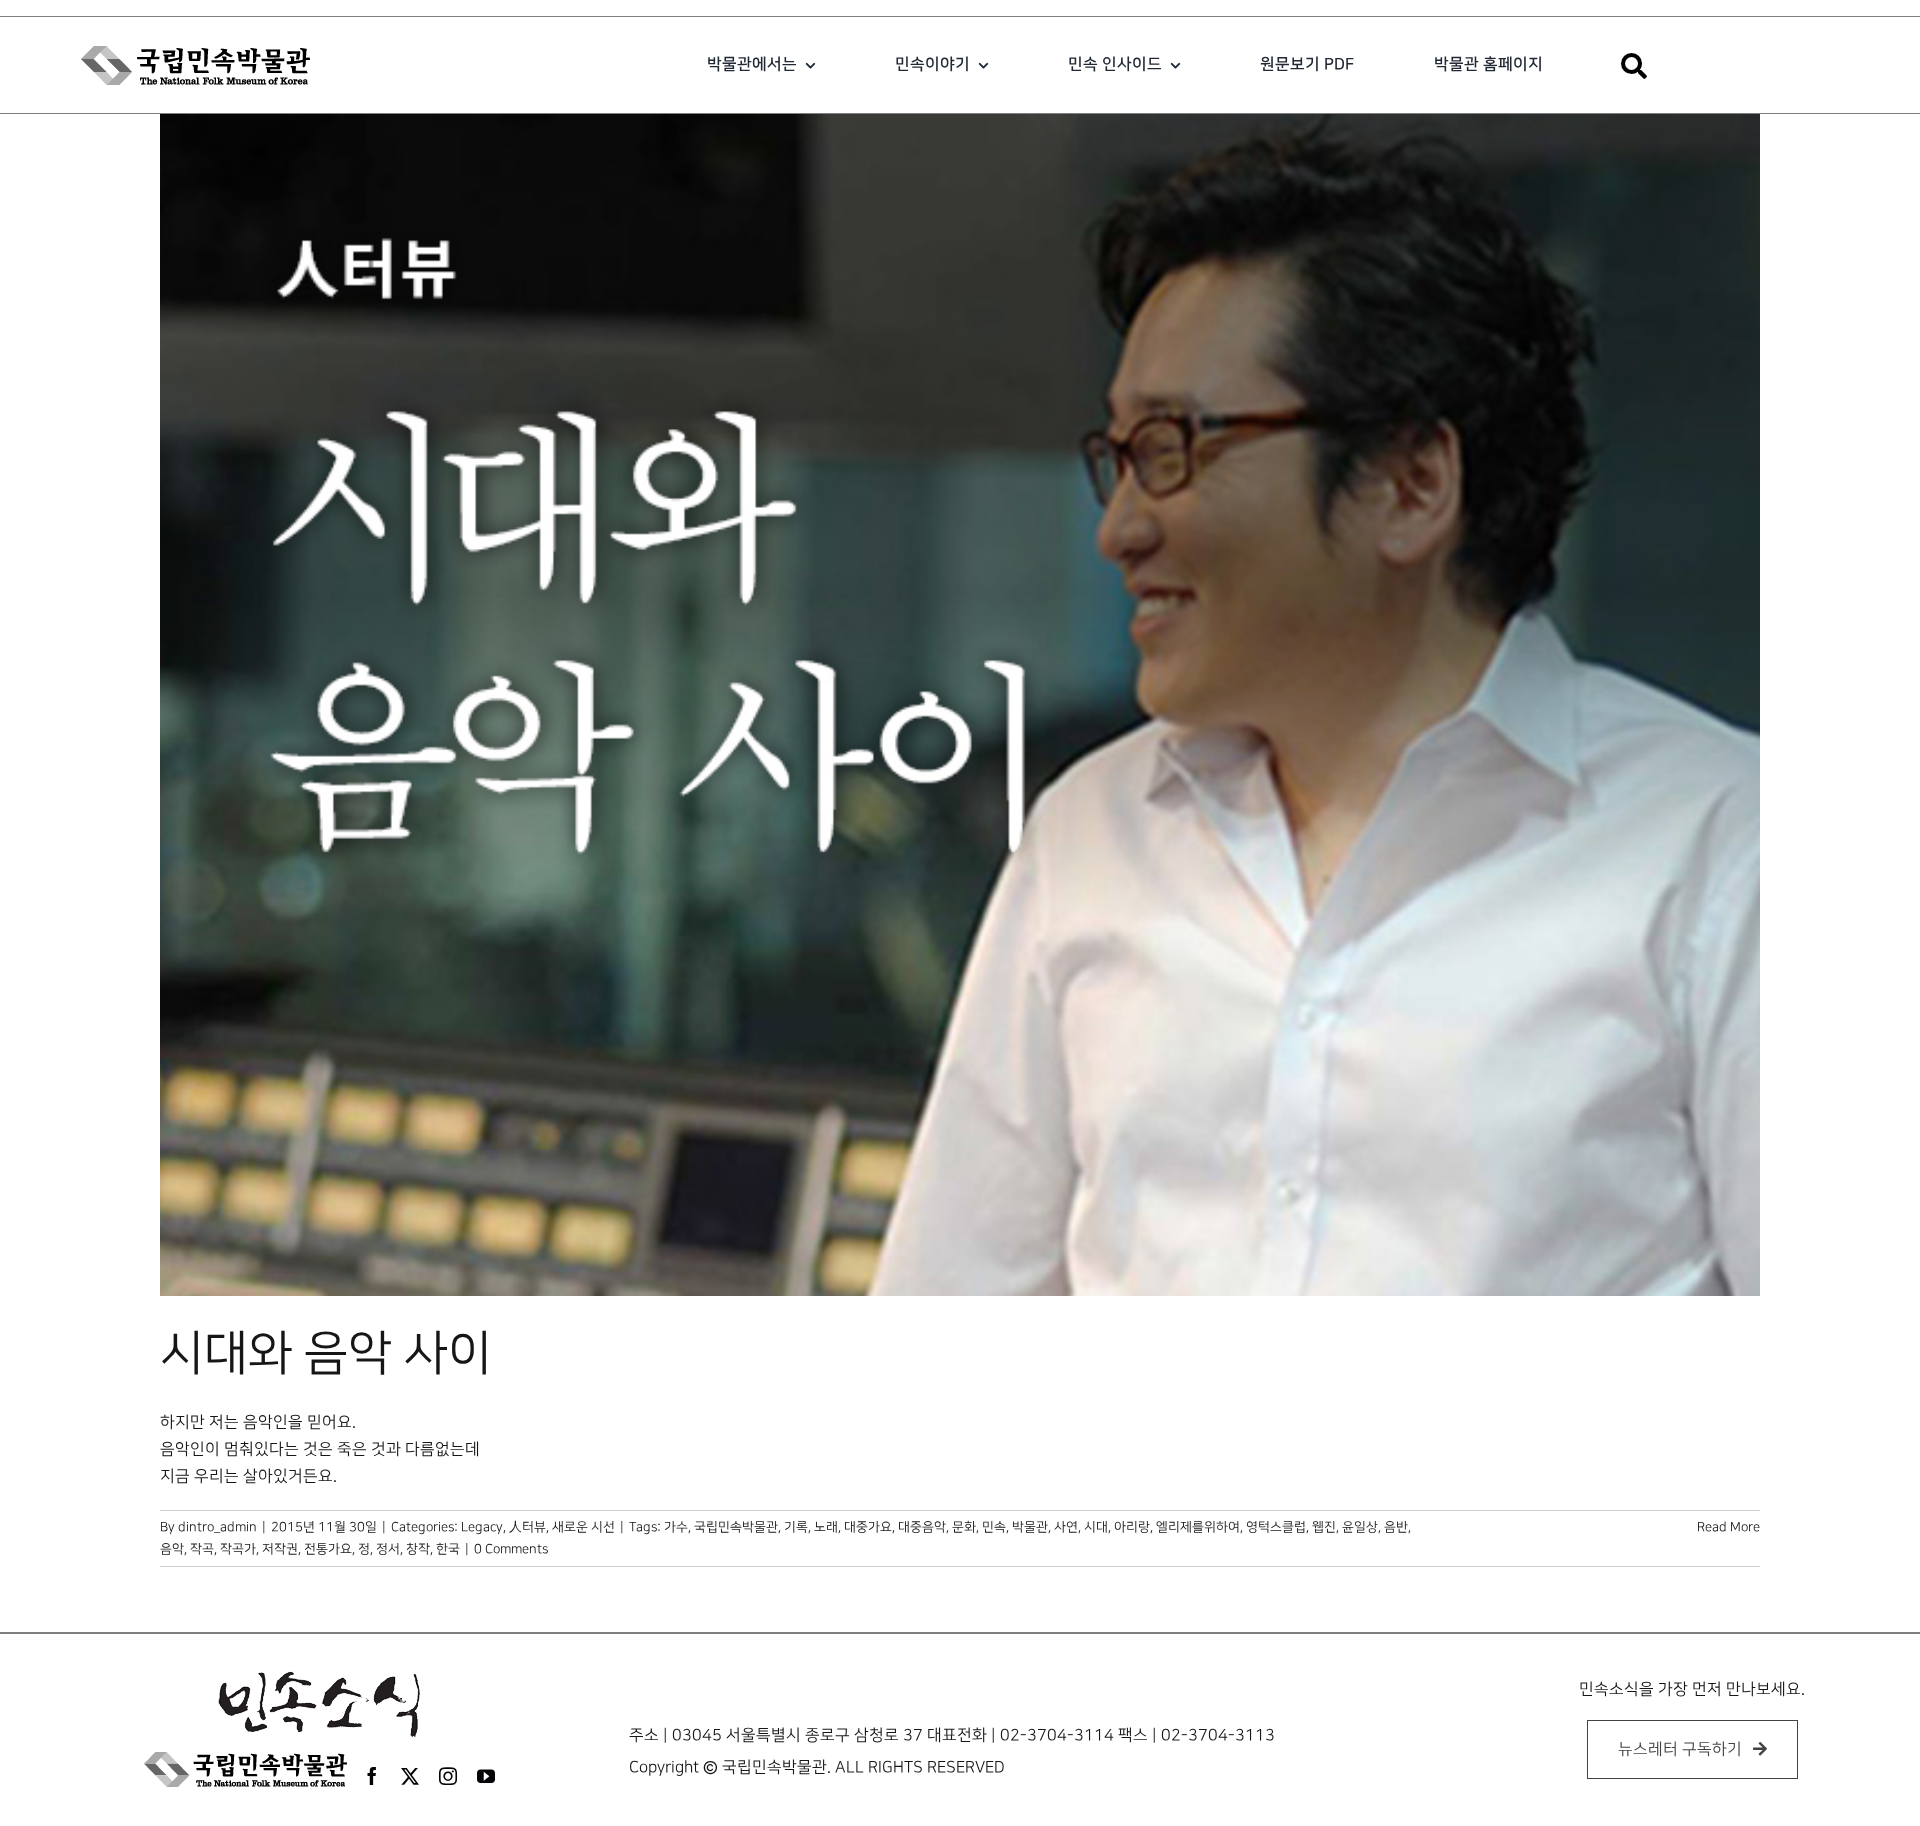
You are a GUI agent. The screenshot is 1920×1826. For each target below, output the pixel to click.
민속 (994, 1527)
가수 (676, 1527)
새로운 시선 (583, 1527)
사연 (1066, 1527)
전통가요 (328, 1549)
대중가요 (868, 1527)
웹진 (1324, 1527)
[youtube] (486, 1776)
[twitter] (410, 1776)
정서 (388, 1549)
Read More (1728, 1527)
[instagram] (448, 1776)
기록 (796, 1527)
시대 (1096, 1527)
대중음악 (922, 1527)
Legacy (482, 1527)
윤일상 (1360, 1527)
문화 (964, 1527)
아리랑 (1132, 1527)
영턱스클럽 (1276, 1527)
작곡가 (238, 1549)
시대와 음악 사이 (326, 1354)
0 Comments (511, 1549)
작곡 (202, 1549)
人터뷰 (527, 1527)
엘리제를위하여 (1198, 1527)
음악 (172, 1549)
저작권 (280, 1549)
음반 (1396, 1527)
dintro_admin (217, 1527)
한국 (448, 1549)
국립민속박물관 (736, 1527)
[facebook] (372, 1776)
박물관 (1030, 1527)
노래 (826, 1527)
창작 (418, 1549)
